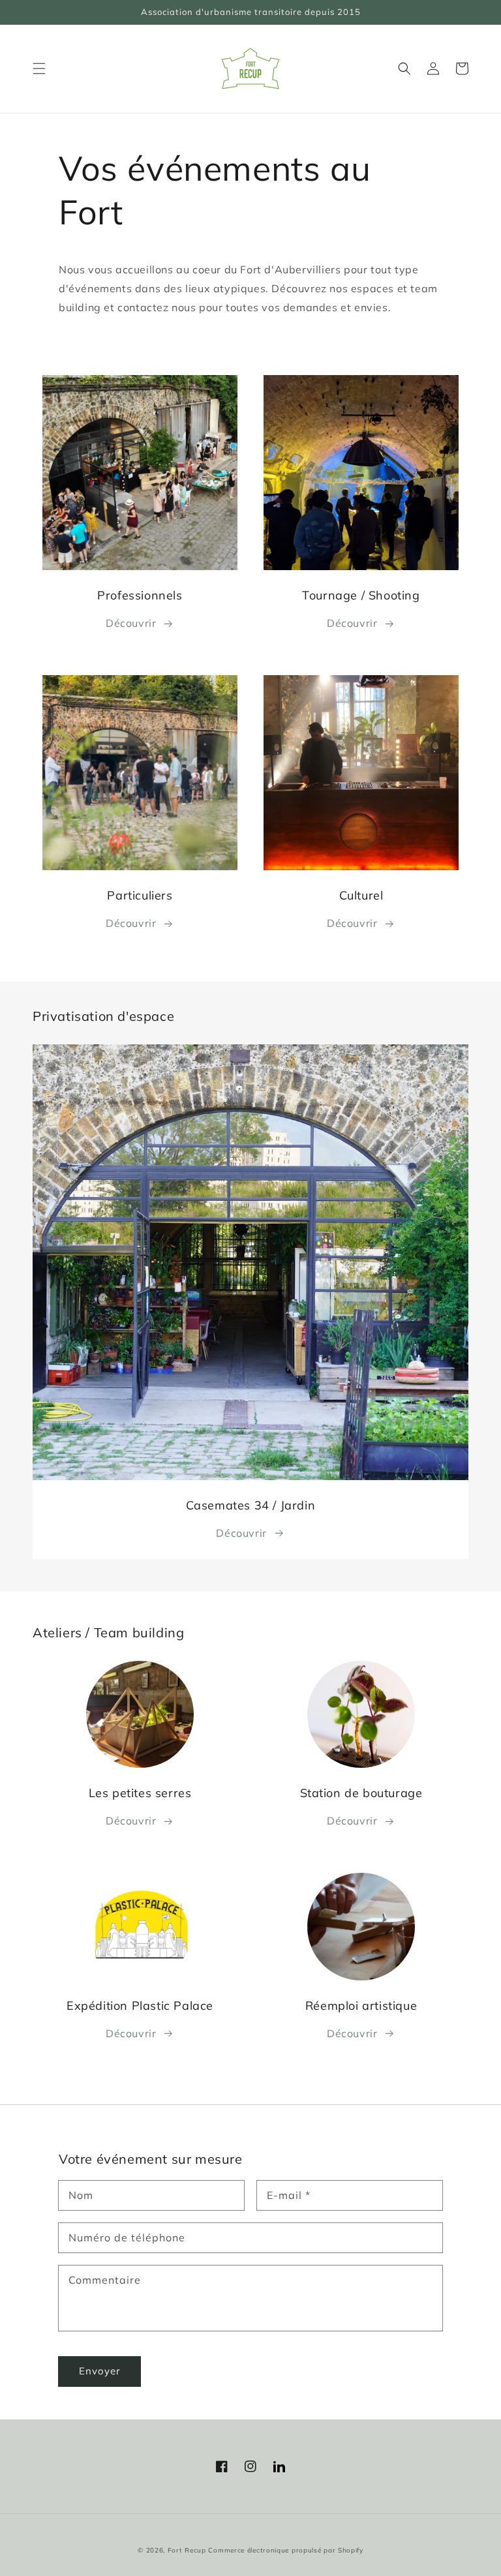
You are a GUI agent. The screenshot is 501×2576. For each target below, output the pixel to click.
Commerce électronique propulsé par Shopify (285, 2550)
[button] (39, 68)
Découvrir (131, 623)
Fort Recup (187, 2550)
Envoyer (99, 2371)
